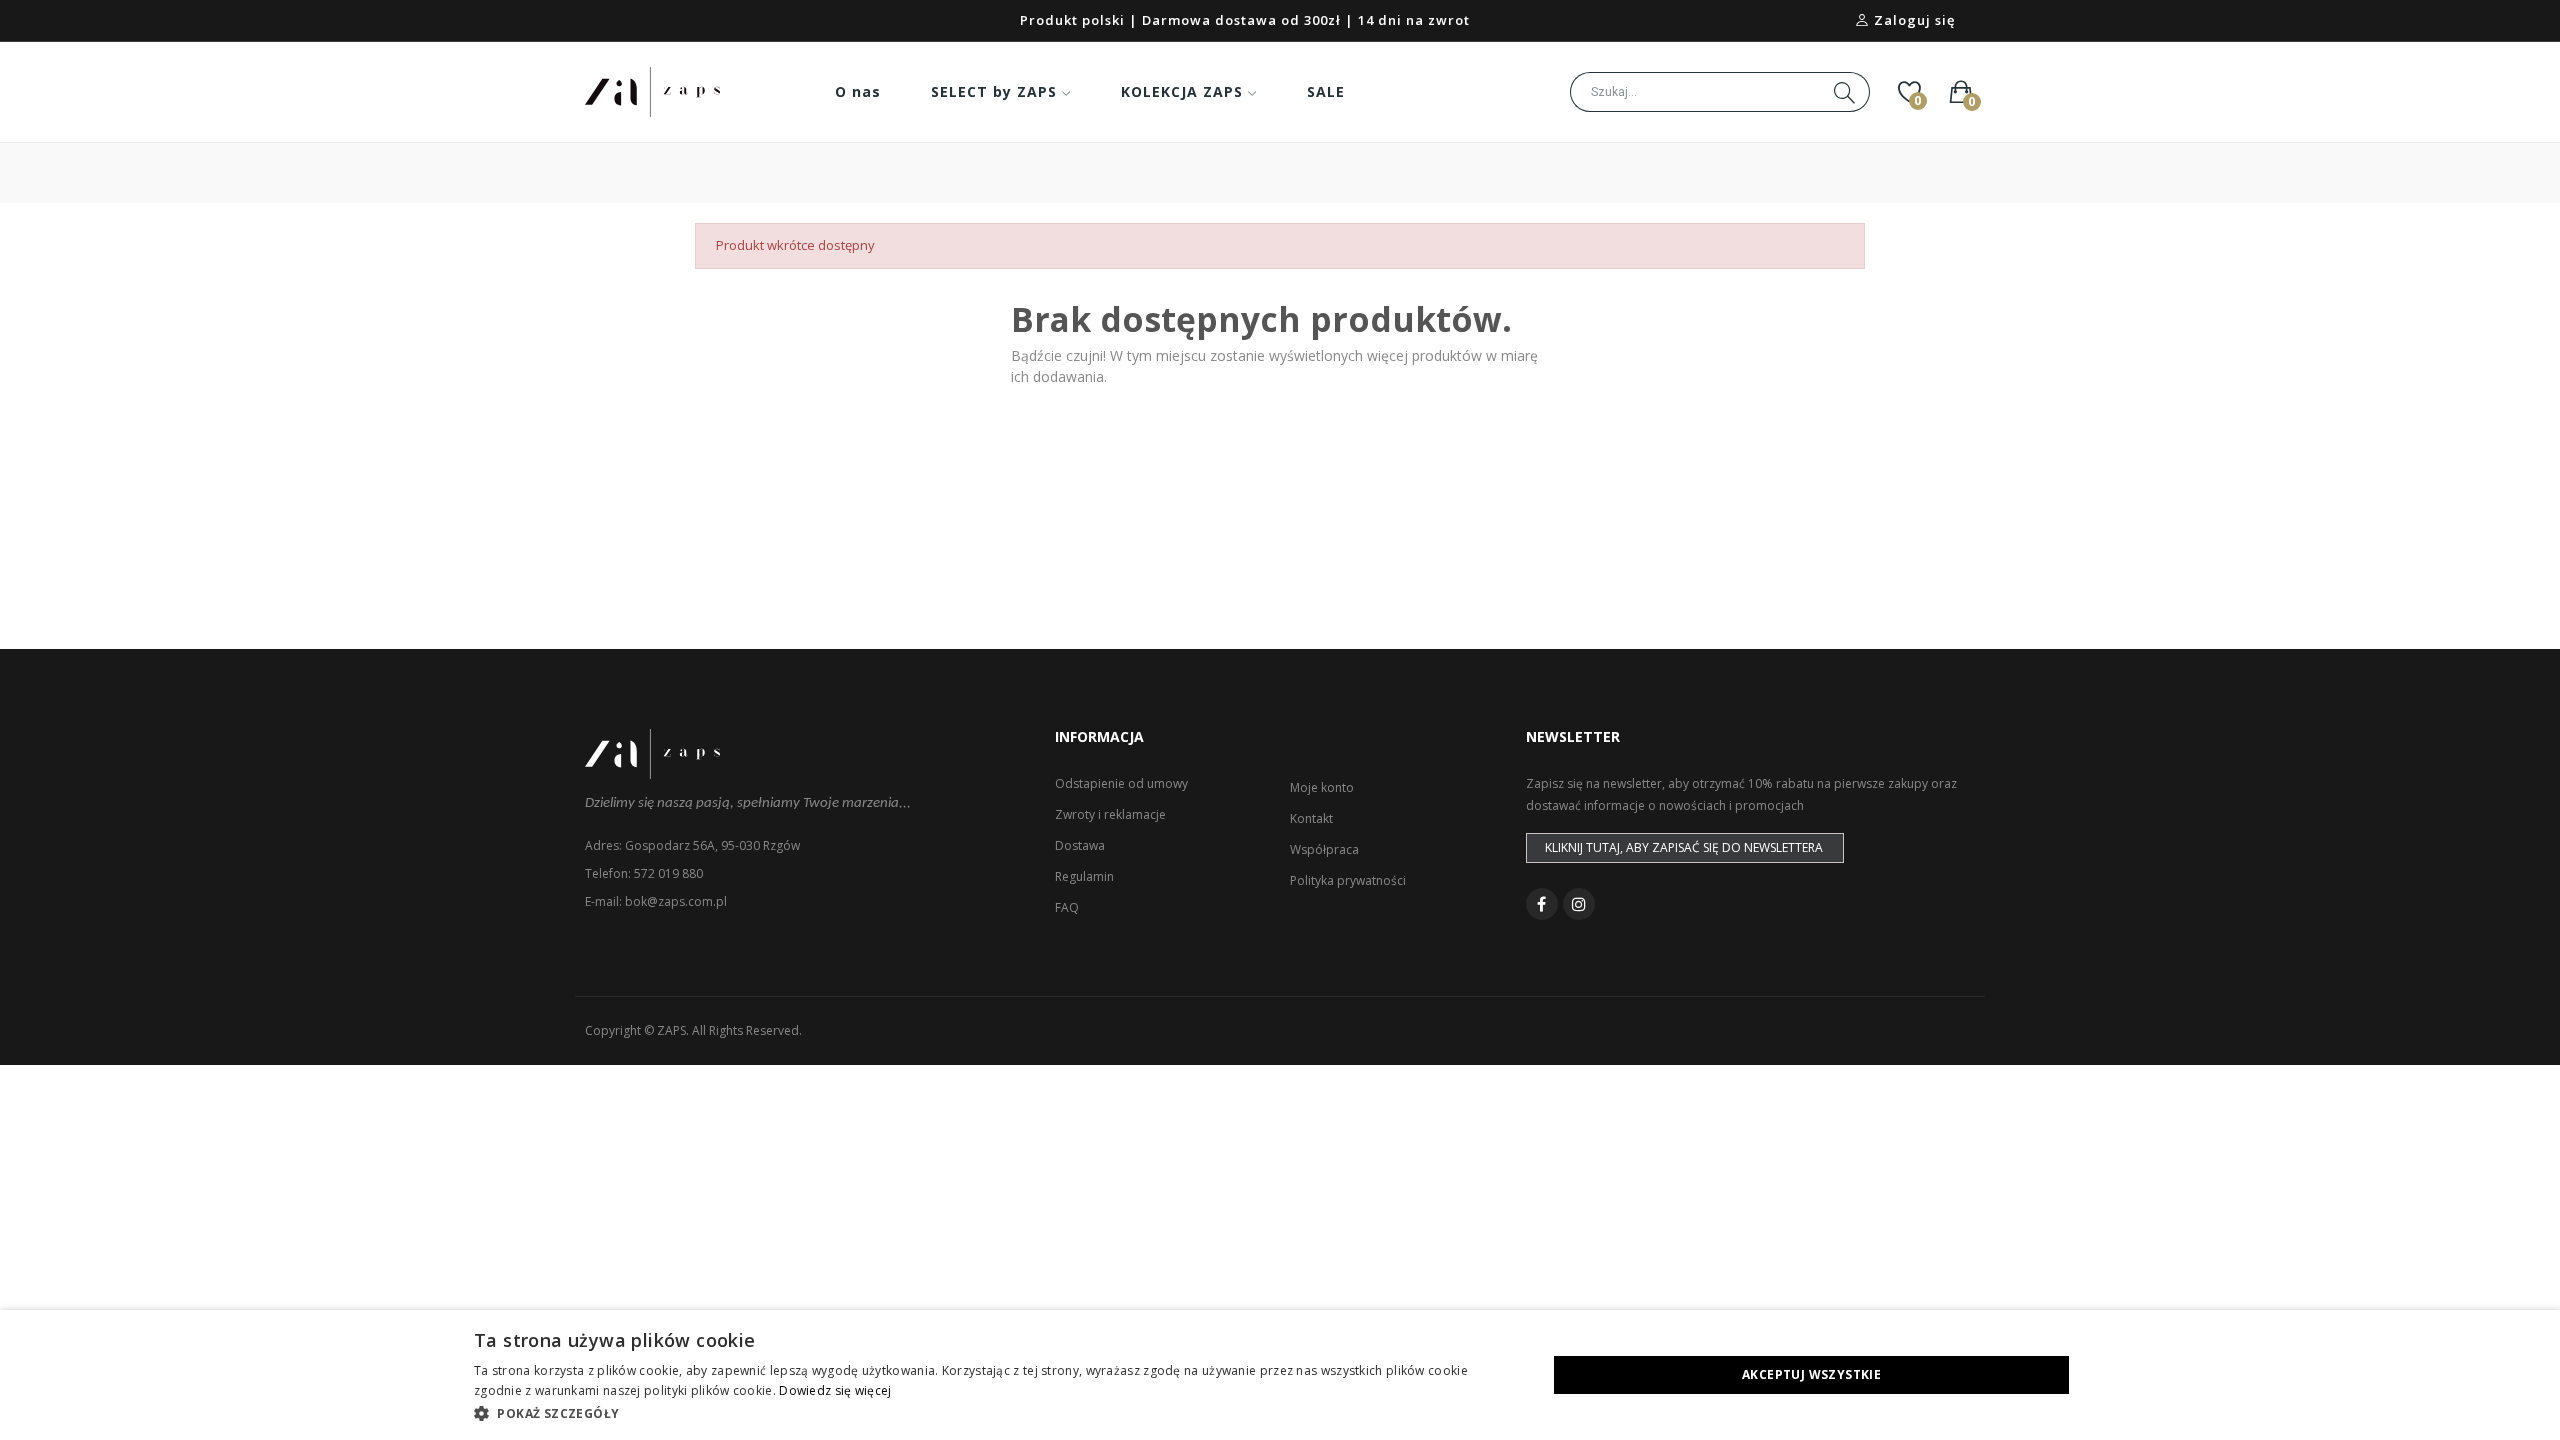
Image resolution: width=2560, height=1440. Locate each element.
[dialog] (1280, 1375)
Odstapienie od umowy (1121, 783)
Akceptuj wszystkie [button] (1811, 1374)
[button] (994, 1413)
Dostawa (1080, 845)
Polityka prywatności (1348, 880)
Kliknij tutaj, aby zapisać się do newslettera (1684, 847)
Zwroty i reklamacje (1110, 814)
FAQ (1067, 907)
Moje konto (1322, 787)
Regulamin (1084, 876)
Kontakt (1311, 818)
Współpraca (1324, 849)
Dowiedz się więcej (835, 1390)
